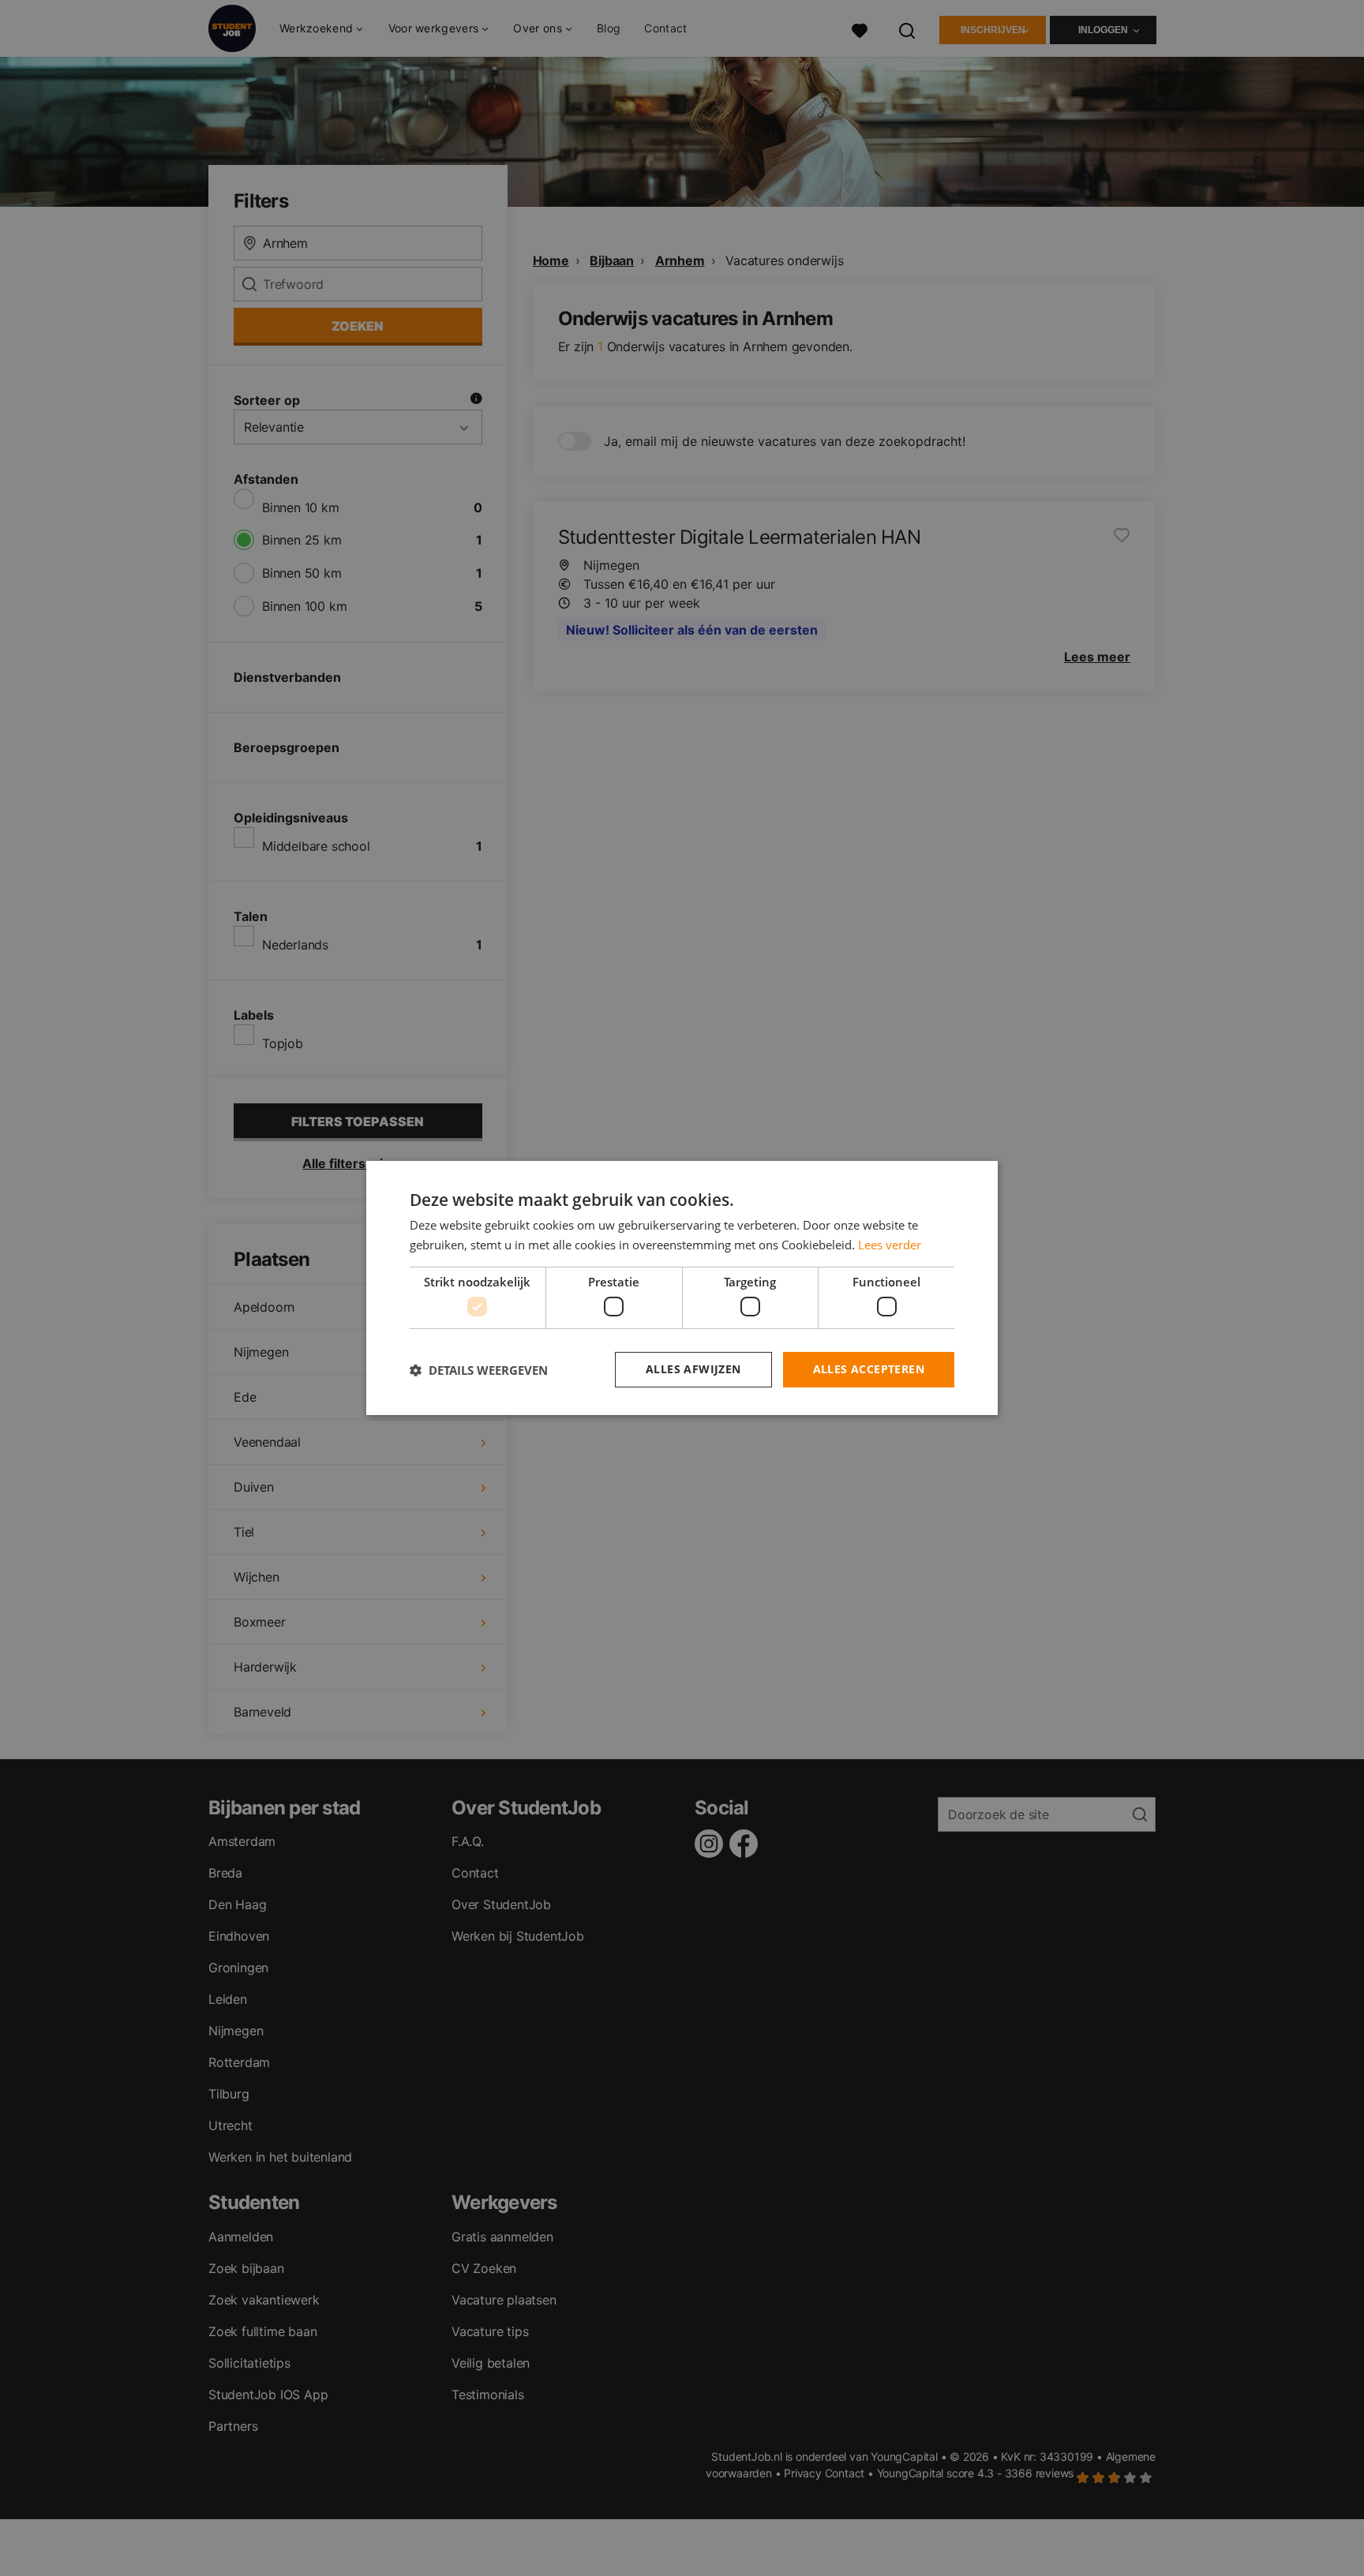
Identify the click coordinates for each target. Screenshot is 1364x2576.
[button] (479, 1370)
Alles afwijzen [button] (693, 1369)
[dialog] (682, 1288)
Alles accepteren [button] (869, 1369)
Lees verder (890, 1245)
